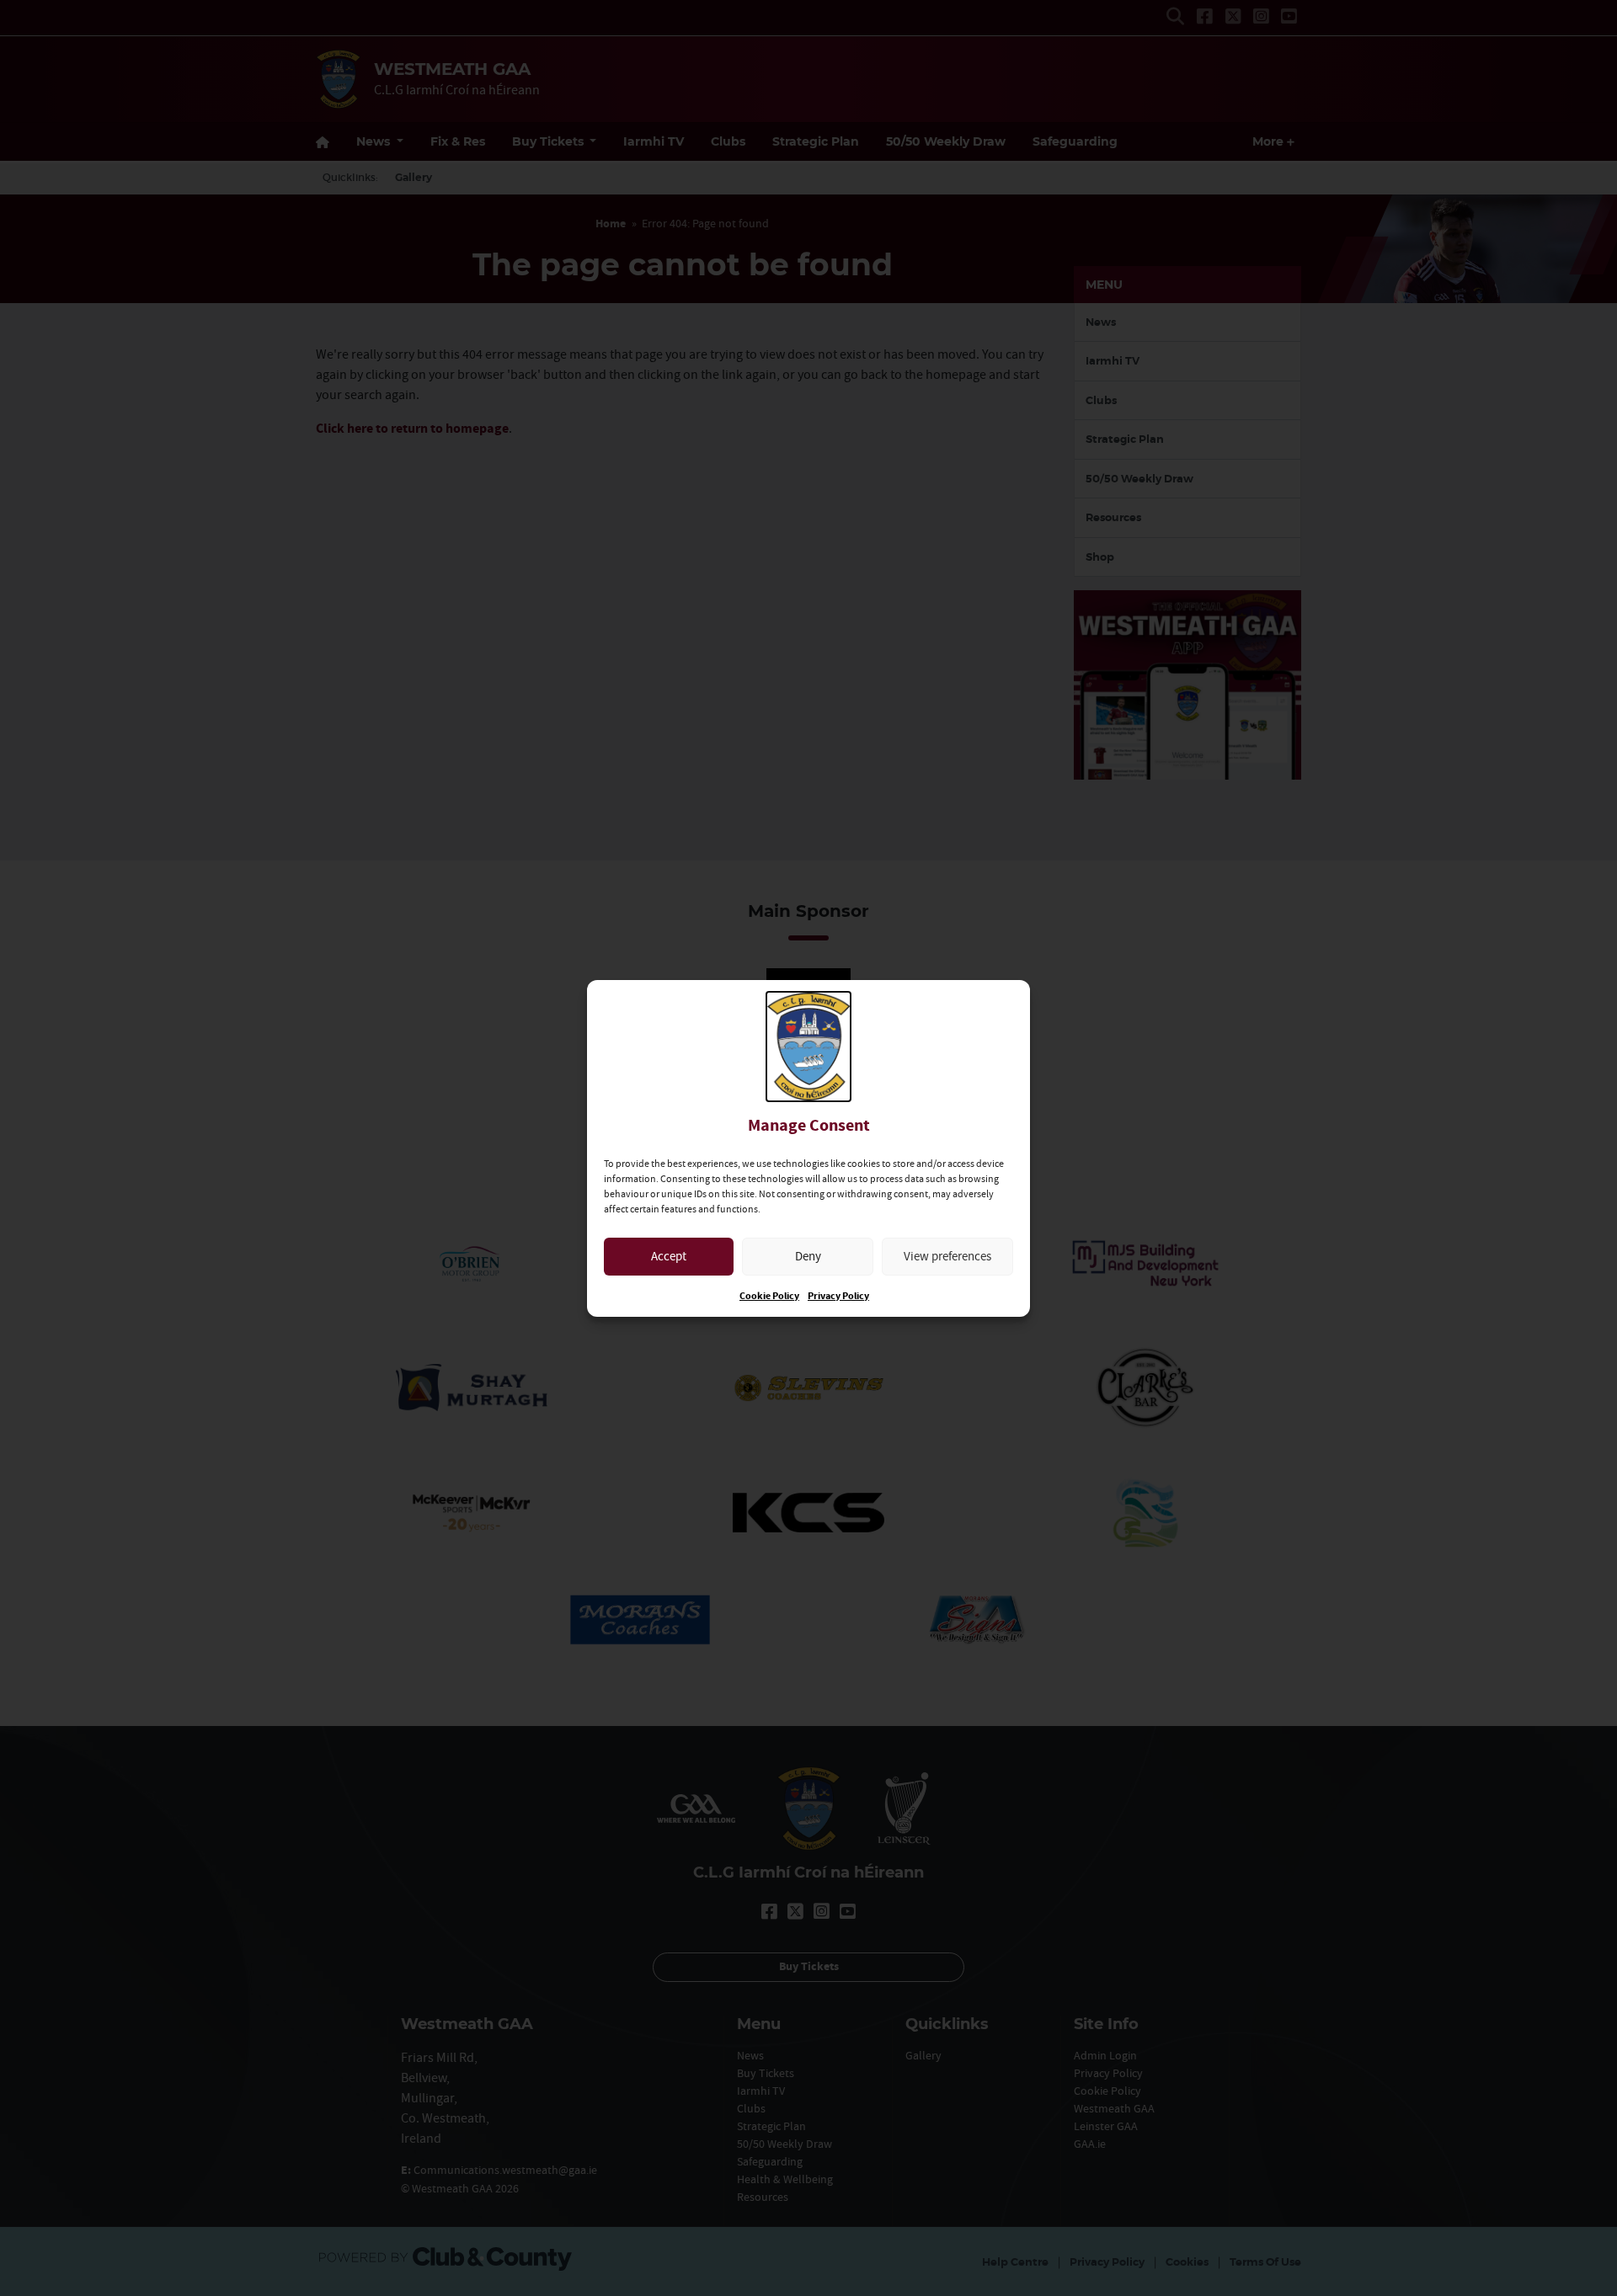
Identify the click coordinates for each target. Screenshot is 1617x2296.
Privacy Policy (838, 1296)
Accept (669, 1256)
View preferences (947, 1256)
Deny (808, 1256)
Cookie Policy (769, 1296)
